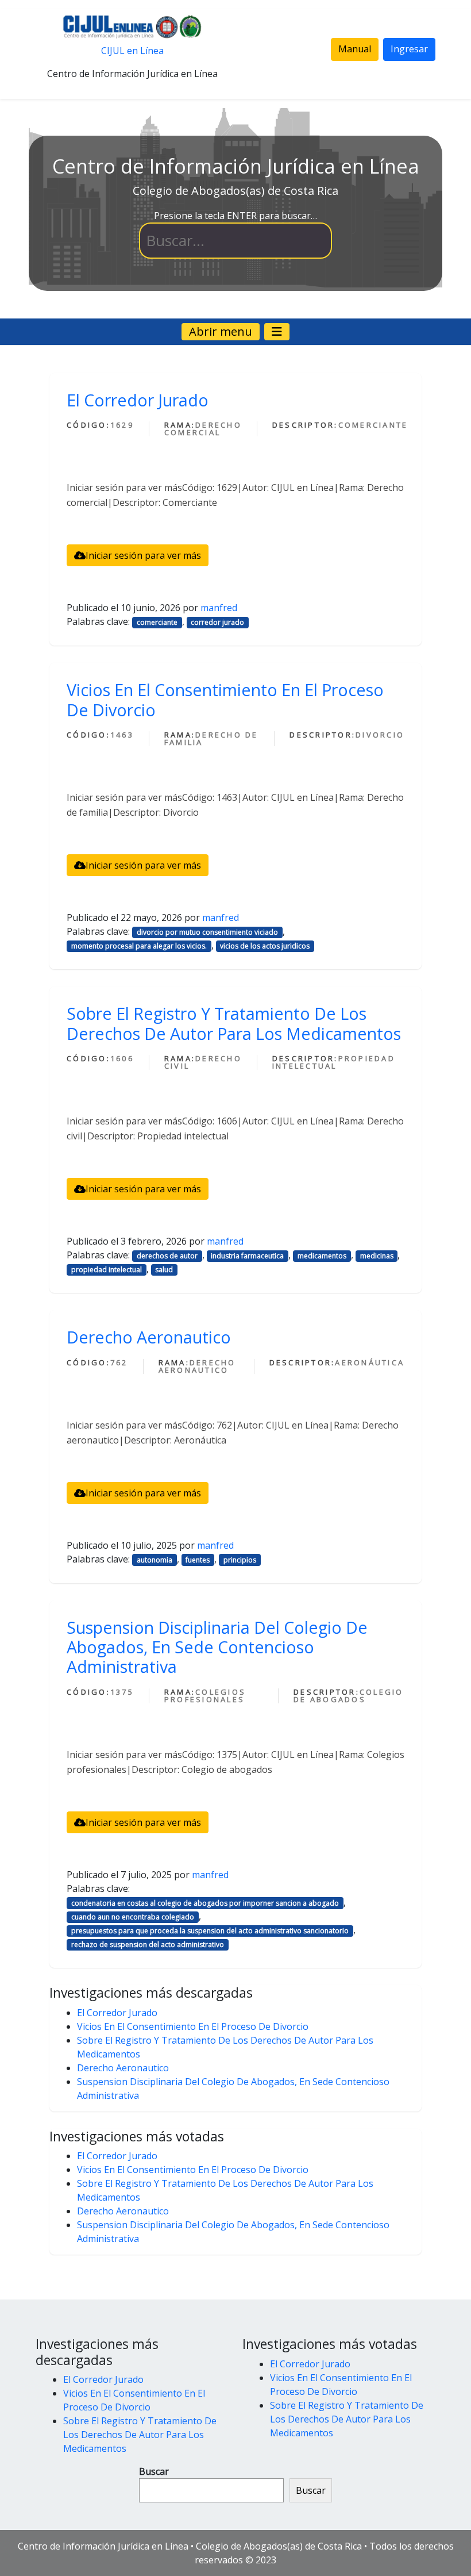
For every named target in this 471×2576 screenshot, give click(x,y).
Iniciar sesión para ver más (143, 555)
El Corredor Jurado (138, 400)
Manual (355, 49)
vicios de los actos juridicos (265, 946)
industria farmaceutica (247, 1256)
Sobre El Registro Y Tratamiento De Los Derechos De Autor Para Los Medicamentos (234, 1023)
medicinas (377, 1256)
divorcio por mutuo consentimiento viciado (207, 932)
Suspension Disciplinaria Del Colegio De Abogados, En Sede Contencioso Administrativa (217, 1647)
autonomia (155, 1560)
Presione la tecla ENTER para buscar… (235, 216)
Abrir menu (221, 331)
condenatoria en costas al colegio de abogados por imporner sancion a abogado (205, 1903)
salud (164, 1270)
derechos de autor (167, 1256)
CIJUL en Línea (132, 51)
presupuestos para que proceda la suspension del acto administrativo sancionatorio (210, 1931)
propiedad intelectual (107, 1270)
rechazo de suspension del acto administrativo (148, 1945)
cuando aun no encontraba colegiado (133, 1917)
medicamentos (322, 1256)
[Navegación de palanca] (277, 332)
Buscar (154, 2471)
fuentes (198, 1560)
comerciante (157, 622)
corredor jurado (217, 622)
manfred (219, 608)
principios (240, 1560)
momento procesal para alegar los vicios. (139, 946)
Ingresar (409, 49)
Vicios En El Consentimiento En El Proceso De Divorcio (225, 699)
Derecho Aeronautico (149, 1337)
